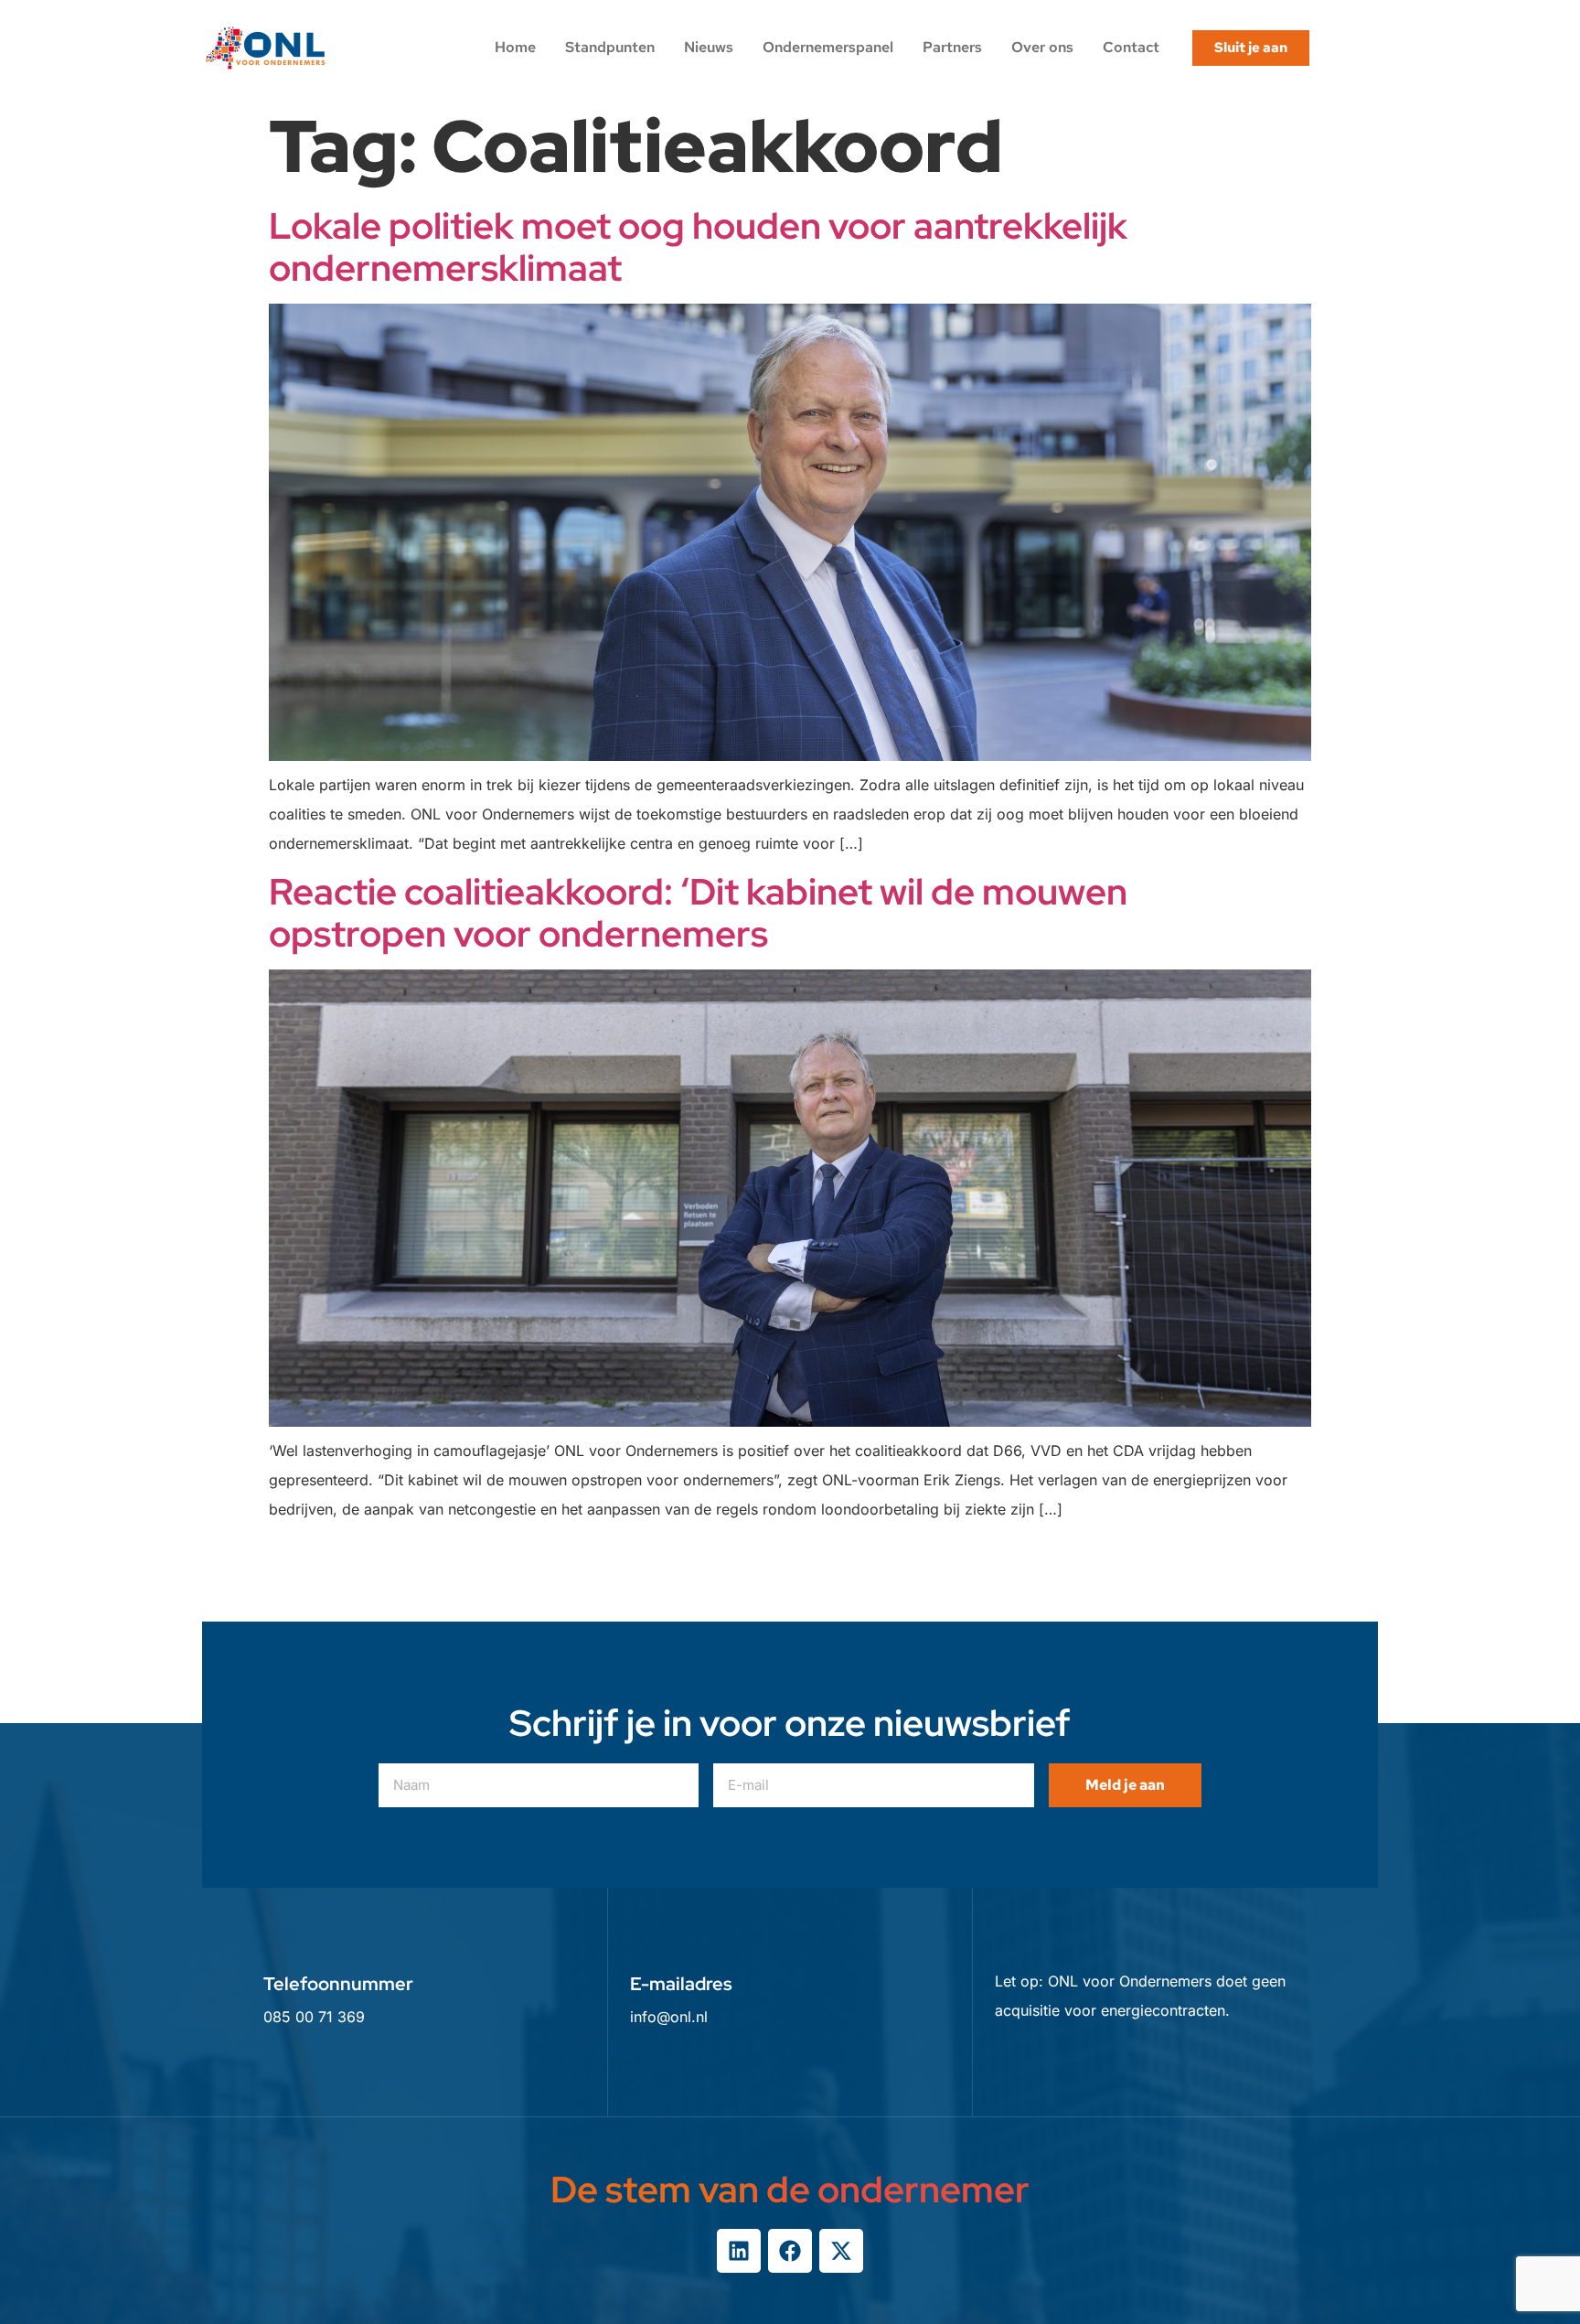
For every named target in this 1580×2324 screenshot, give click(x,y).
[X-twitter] (841, 2251)
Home (515, 47)
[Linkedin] (739, 2251)
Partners (952, 47)
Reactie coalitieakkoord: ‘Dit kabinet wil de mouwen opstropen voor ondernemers (698, 912)
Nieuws (709, 47)
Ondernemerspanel (828, 47)
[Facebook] (790, 2251)
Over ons (1042, 47)
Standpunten (610, 47)
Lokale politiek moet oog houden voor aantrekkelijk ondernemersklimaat (698, 246)
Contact (1131, 47)
